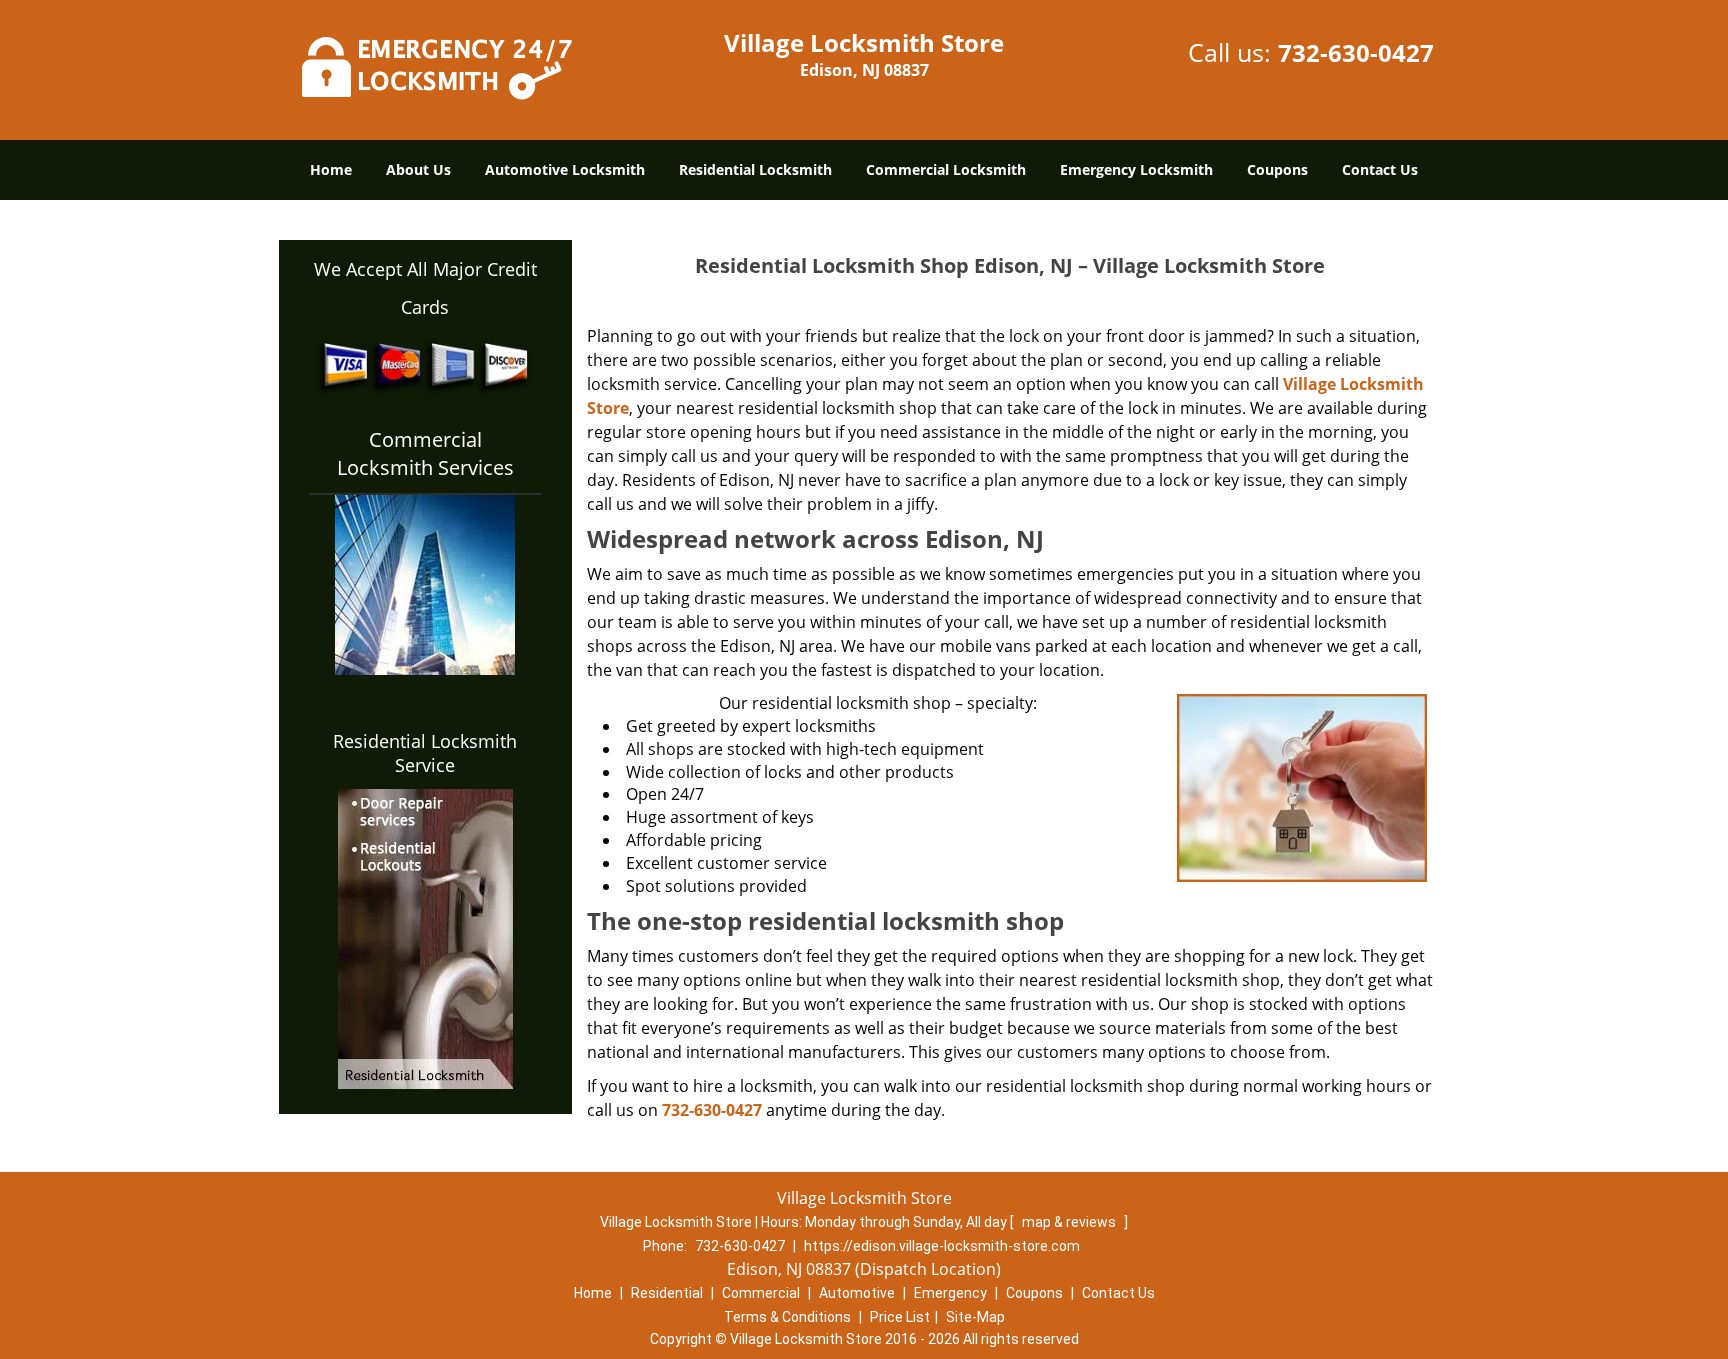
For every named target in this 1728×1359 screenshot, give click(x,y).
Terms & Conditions (787, 1317)
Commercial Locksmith (946, 169)
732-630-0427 (1356, 52)
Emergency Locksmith (1136, 169)
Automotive (857, 1293)
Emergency (950, 1293)
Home (331, 169)
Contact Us (1380, 169)
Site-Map (975, 1317)
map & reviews (1070, 1222)
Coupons (1277, 169)
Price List (900, 1317)
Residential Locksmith (755, 169)
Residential (667, 1293)
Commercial (761, 1293)
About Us (418, 169)
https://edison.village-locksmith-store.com (942, 1246)
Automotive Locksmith (565, 169)
